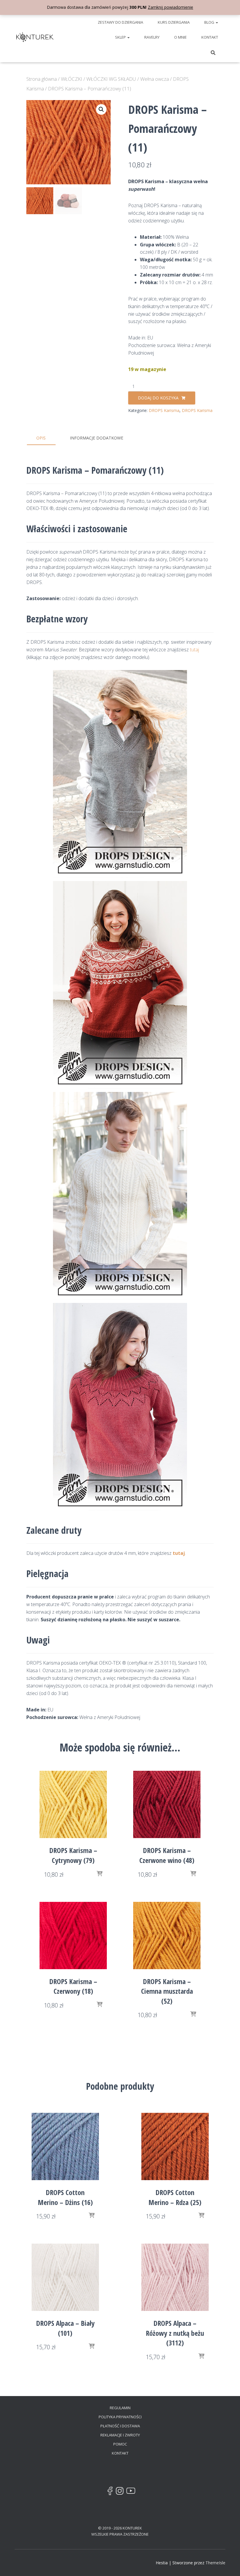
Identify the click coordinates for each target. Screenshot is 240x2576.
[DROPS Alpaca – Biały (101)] (65, 2277)
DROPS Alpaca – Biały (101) (65, 2328)
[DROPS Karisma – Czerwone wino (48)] (167, 1804)
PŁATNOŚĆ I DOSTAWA (120, 2426)
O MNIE (180, 37)
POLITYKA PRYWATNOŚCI (120, 2417)
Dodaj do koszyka (158, 398)
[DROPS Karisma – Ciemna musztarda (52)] (167, 1936)
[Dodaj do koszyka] (100, 1874)
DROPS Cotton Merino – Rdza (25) (175, 2197)
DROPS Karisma (164, 410)
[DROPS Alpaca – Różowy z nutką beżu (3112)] (175, 2277)
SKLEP (121, 37)
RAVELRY (152, 37)
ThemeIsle (215, 2563)
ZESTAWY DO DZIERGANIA (120, 22)
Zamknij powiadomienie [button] (170, 7)
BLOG (210, 22)
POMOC (120, 2444)
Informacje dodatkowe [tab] (97, 438)
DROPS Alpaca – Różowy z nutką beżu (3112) (175, 2333)
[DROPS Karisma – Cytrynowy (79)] (73, 1804)
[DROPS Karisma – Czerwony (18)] (73, 1936)
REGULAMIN (120, 2408)
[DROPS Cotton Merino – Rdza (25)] (175, 2146)
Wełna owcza (155, 79)
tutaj (194, 650)
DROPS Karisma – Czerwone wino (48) (167, 1855)
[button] (217, 22)
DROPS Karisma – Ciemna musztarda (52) (167, 1991)
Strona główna (42, 79)
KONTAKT (210, 37)
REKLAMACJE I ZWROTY (120, 2435)
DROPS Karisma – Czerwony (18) (73, 1986)
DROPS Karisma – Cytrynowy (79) (73, 1855)
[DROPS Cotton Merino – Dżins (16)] (65, 2146)
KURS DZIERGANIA (174, 22)
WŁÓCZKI (72, 79)
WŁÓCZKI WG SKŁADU (111, 79)
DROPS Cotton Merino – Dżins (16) (65, 2197)
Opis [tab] (41, 438)
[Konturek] (35, 37)
